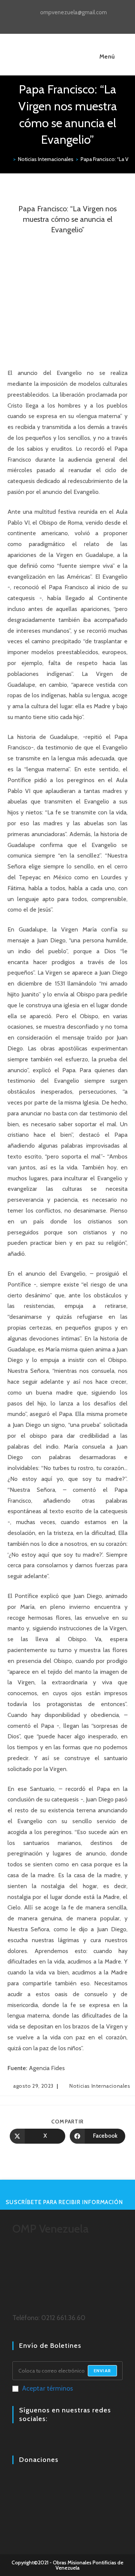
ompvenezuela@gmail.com (73, 12)
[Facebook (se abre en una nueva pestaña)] (60, 21)
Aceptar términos (48, 2388)
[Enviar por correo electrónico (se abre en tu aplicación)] (85, 21)
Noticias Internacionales (100, 2086)
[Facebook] (17, 2439)
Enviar (102, 2371)
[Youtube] (35, 2439)
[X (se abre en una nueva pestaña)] (52, 21)
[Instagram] (26, 2439)
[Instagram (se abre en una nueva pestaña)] (69, 21)
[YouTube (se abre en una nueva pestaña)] (77, 21)
